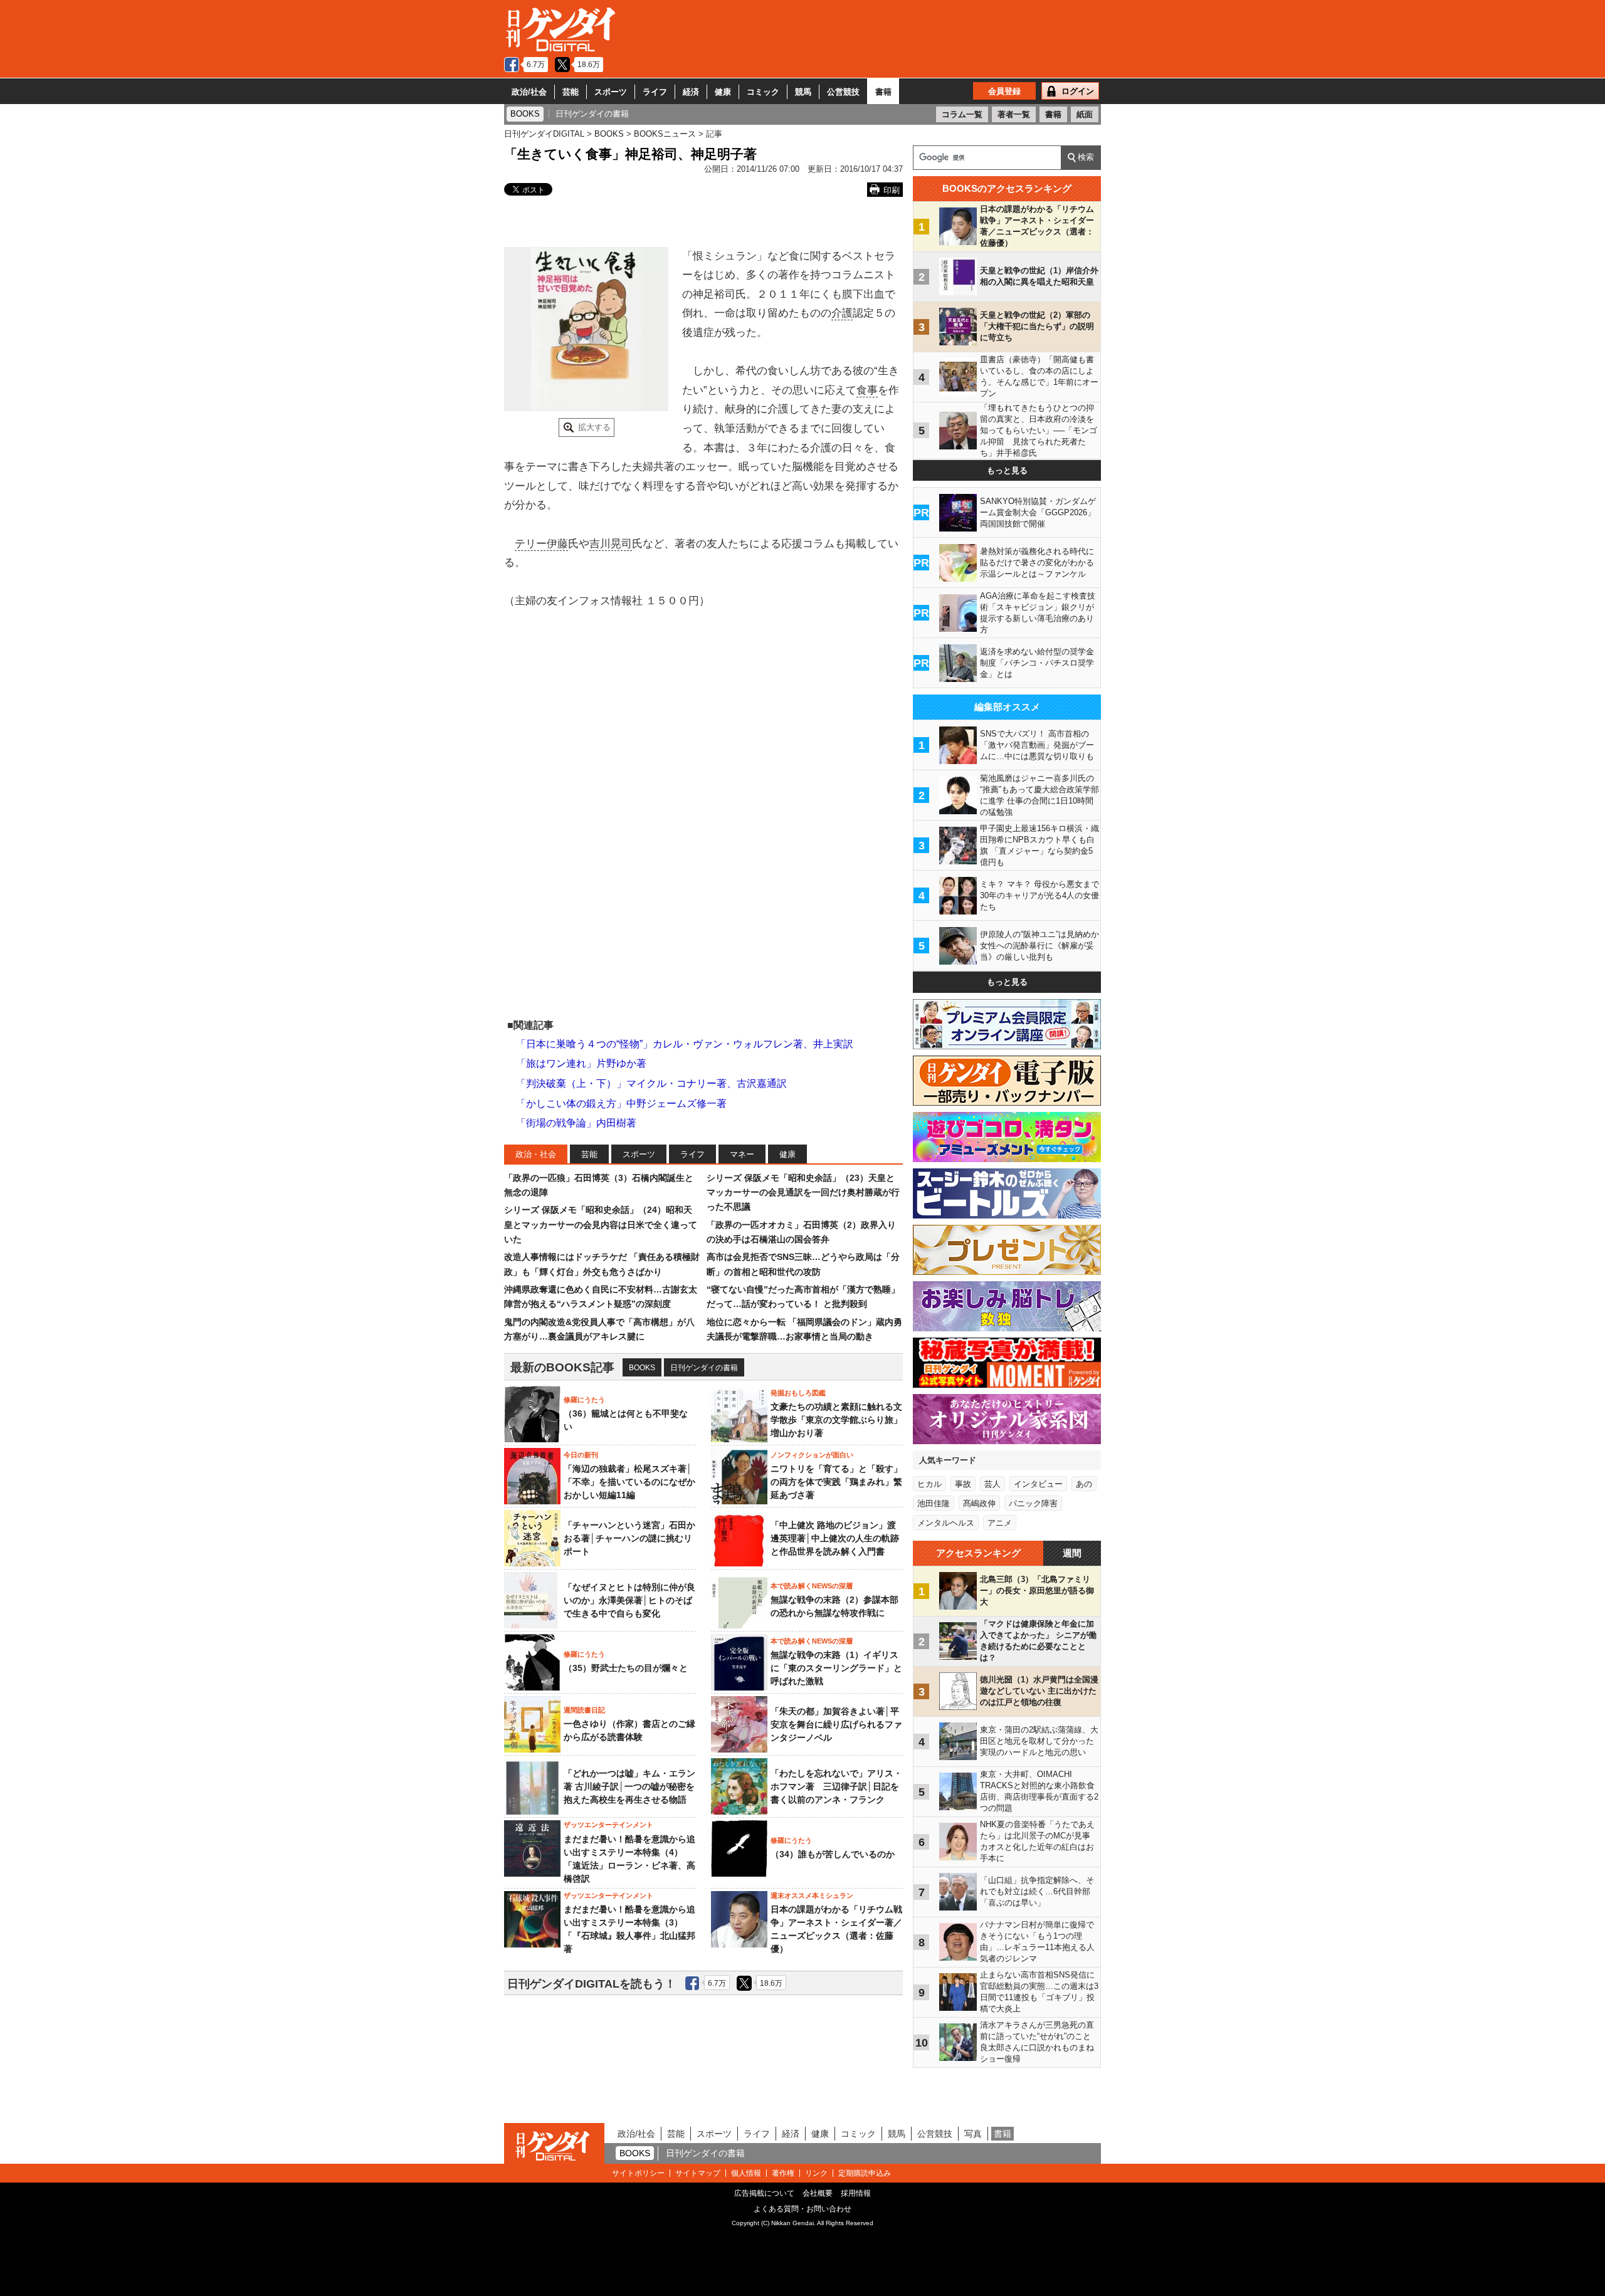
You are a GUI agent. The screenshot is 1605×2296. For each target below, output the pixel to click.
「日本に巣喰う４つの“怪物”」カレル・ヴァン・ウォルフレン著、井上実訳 (685, 1044)
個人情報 (746, 2173)
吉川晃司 (611, 544)
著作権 (783, 2173)
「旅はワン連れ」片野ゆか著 (581, 1063)
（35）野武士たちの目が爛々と (626, 1668)
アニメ (1000, 1523)
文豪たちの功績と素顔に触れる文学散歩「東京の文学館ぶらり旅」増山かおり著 (836, 1420)
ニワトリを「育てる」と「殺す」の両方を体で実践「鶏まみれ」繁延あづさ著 (836, 1482)
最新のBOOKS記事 (562, 1367)
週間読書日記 (584, 1710)
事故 (963, 1484)
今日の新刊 (581, 1455)
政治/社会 (529, 92)
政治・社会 (536, 1154)
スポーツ (611, 92)
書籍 (883, 92)
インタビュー (1038, 1484)
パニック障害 (1033, 1503)
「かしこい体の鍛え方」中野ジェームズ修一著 (621, 1103)
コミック (763, 92)
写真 (973, 2134)
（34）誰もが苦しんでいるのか (833, 1854)
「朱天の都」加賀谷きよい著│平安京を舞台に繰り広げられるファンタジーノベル (836, 1724)
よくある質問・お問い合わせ (802, 2209)
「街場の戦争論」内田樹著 (576, 1123)
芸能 (571, 92)
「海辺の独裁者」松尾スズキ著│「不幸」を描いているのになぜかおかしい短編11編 (629, 1482)
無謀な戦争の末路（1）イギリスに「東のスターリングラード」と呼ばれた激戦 (836, 1668)
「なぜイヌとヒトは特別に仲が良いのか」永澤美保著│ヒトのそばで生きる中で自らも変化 (629, 1600)
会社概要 (818, 2193)
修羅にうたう (584, 1400)
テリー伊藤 (541, 544)
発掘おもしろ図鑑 (798, 1393)
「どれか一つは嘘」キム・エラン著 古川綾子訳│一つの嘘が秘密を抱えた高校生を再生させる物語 (629, 1786)
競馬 (803, 92)
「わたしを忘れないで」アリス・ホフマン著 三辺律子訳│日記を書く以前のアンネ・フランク (836, 1786)
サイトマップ (698, 2173)
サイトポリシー (638, 2173)
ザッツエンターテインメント (608, 1825)
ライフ (655, 92)
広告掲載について (764, 2193)
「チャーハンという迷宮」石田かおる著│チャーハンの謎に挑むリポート (629, 1538)
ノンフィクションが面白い (812, 1455)
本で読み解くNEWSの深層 (812, 1586)
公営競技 (843, 92)
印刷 (892, 190)
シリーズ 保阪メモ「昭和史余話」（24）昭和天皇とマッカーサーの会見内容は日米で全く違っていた (601, 1224)
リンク (816, 2173)
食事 (867, 390)
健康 (723, 92)
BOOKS (642, 1368)
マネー (742, 1154)
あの (1084, 1484)
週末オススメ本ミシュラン (812, 1895)
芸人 (992, 1484)
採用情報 (856, 2193)
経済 (691, 92)
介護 (842, 313)
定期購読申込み (865, 2173)
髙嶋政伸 (979, 1503)
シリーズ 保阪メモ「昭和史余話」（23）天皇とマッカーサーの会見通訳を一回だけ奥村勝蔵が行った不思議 (803, 1193)
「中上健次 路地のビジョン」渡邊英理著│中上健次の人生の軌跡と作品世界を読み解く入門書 (835, 1538)
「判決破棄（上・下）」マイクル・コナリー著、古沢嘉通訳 (651, 1083)
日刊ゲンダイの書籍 (704, 1368)
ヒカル (929, 1484)
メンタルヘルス (946, 1523)
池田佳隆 (934, 1503)
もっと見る (1007, 470)
